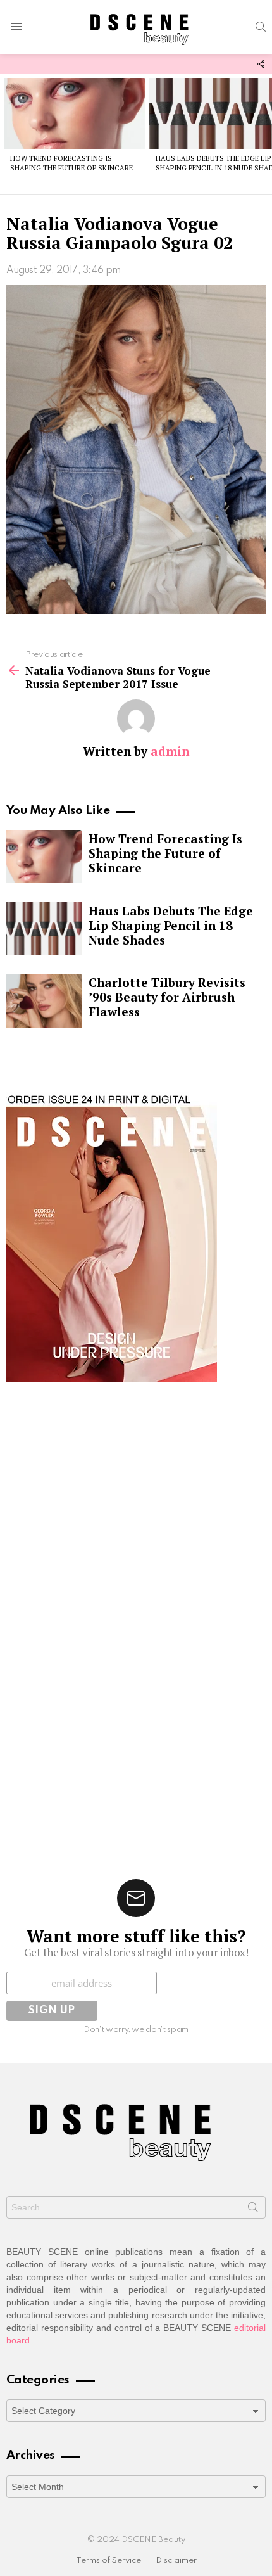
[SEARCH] (261, 27)
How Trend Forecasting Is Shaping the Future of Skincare (71, 163)
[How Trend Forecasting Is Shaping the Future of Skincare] (75, 113)
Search (253, 2210)
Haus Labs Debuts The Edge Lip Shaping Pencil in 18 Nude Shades (171, 925)
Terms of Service (108, 2560)
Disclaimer (176, 2560)
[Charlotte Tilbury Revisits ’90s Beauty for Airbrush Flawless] (44, 1001)
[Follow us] (261, 64)
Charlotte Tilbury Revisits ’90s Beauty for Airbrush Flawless (167, 997)
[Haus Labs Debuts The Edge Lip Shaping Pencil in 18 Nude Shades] (44, 929)
